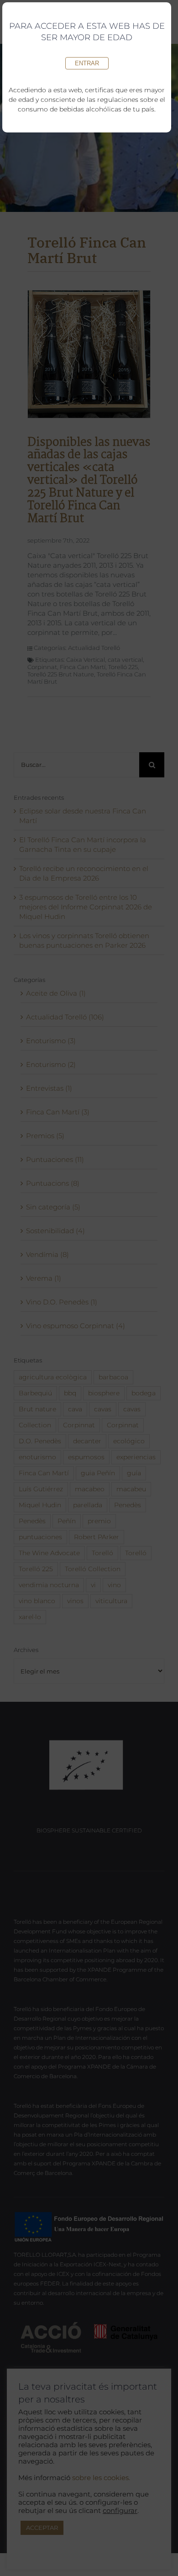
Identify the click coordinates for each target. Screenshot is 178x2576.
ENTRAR (87, 63)
